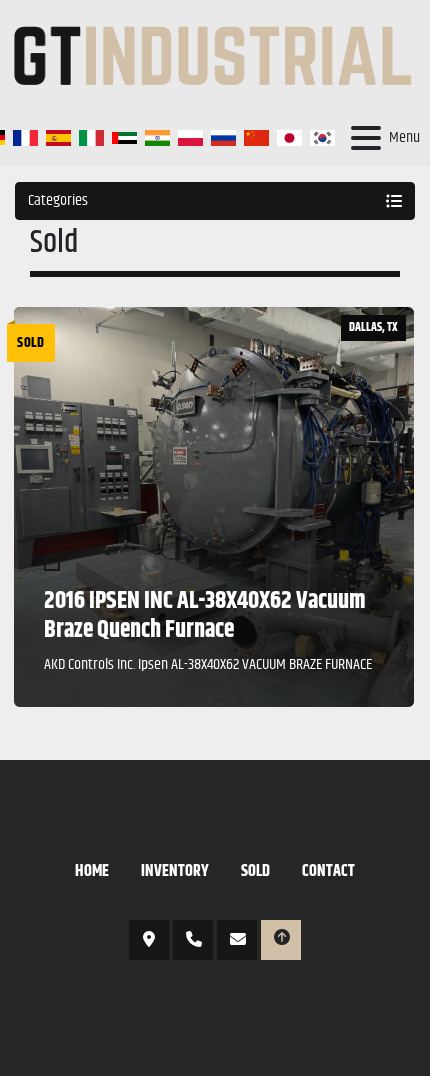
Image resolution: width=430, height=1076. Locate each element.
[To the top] (281, 940)
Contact (328, 871)
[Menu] (366, 138)
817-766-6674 (193, 940)
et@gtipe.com (237, 940)
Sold (255, 871)
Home (92, 871)
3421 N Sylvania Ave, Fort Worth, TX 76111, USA (149, 940)
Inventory (175, 871)
